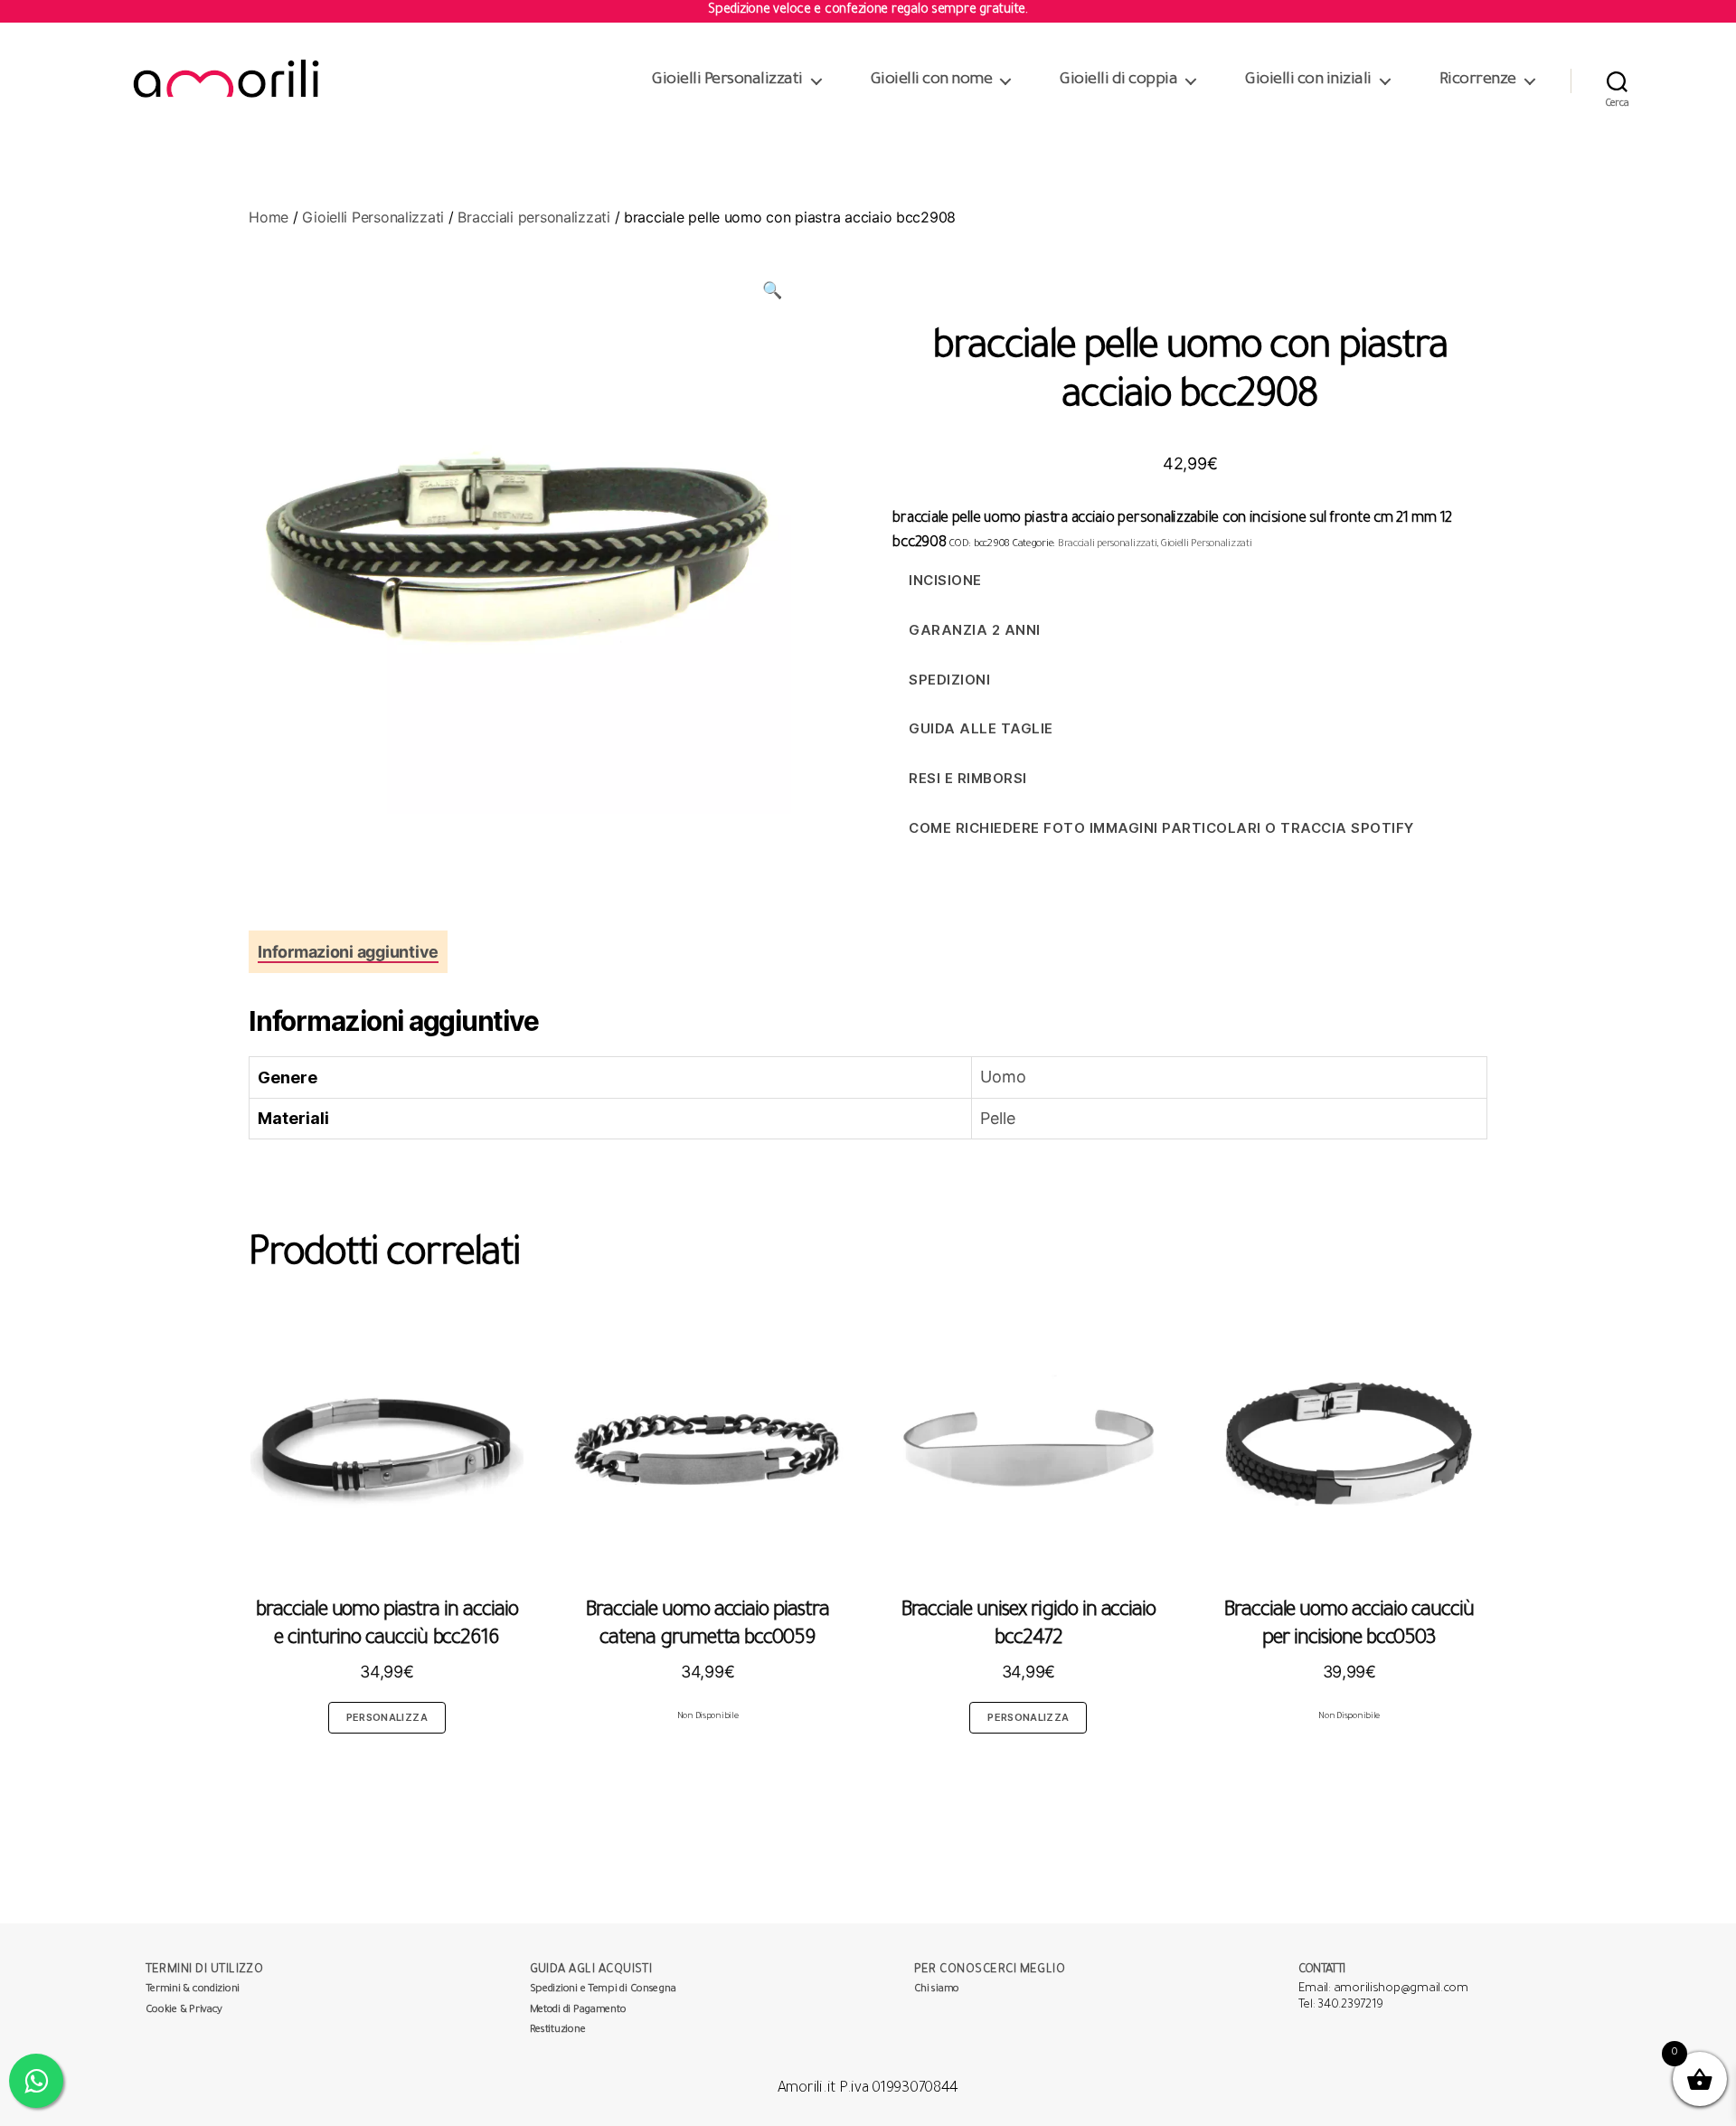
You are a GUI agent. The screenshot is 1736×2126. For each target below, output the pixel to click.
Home (269, 217)
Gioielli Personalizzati (727, 80)
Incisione (945, 580)
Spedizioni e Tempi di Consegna (603, 1990)
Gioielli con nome (932, 80)
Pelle (998, 1118)
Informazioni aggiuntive (348, 952)
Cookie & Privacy (184, 2011)
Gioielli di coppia (1118, 80)
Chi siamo (937, 1990)
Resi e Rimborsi (968, 778)
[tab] (348, 952)
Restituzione (558, 2031)
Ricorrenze (1478, 80)
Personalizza (387, 1717)
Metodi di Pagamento (578, 2011)
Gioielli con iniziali (1308, 80)
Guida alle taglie (981, 728)
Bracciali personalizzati (534, 217)
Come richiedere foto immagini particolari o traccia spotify (1161, 828)
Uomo (1003, 1077)
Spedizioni (949, 680)
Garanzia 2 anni (975, 630)
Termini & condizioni (193, 1990)
